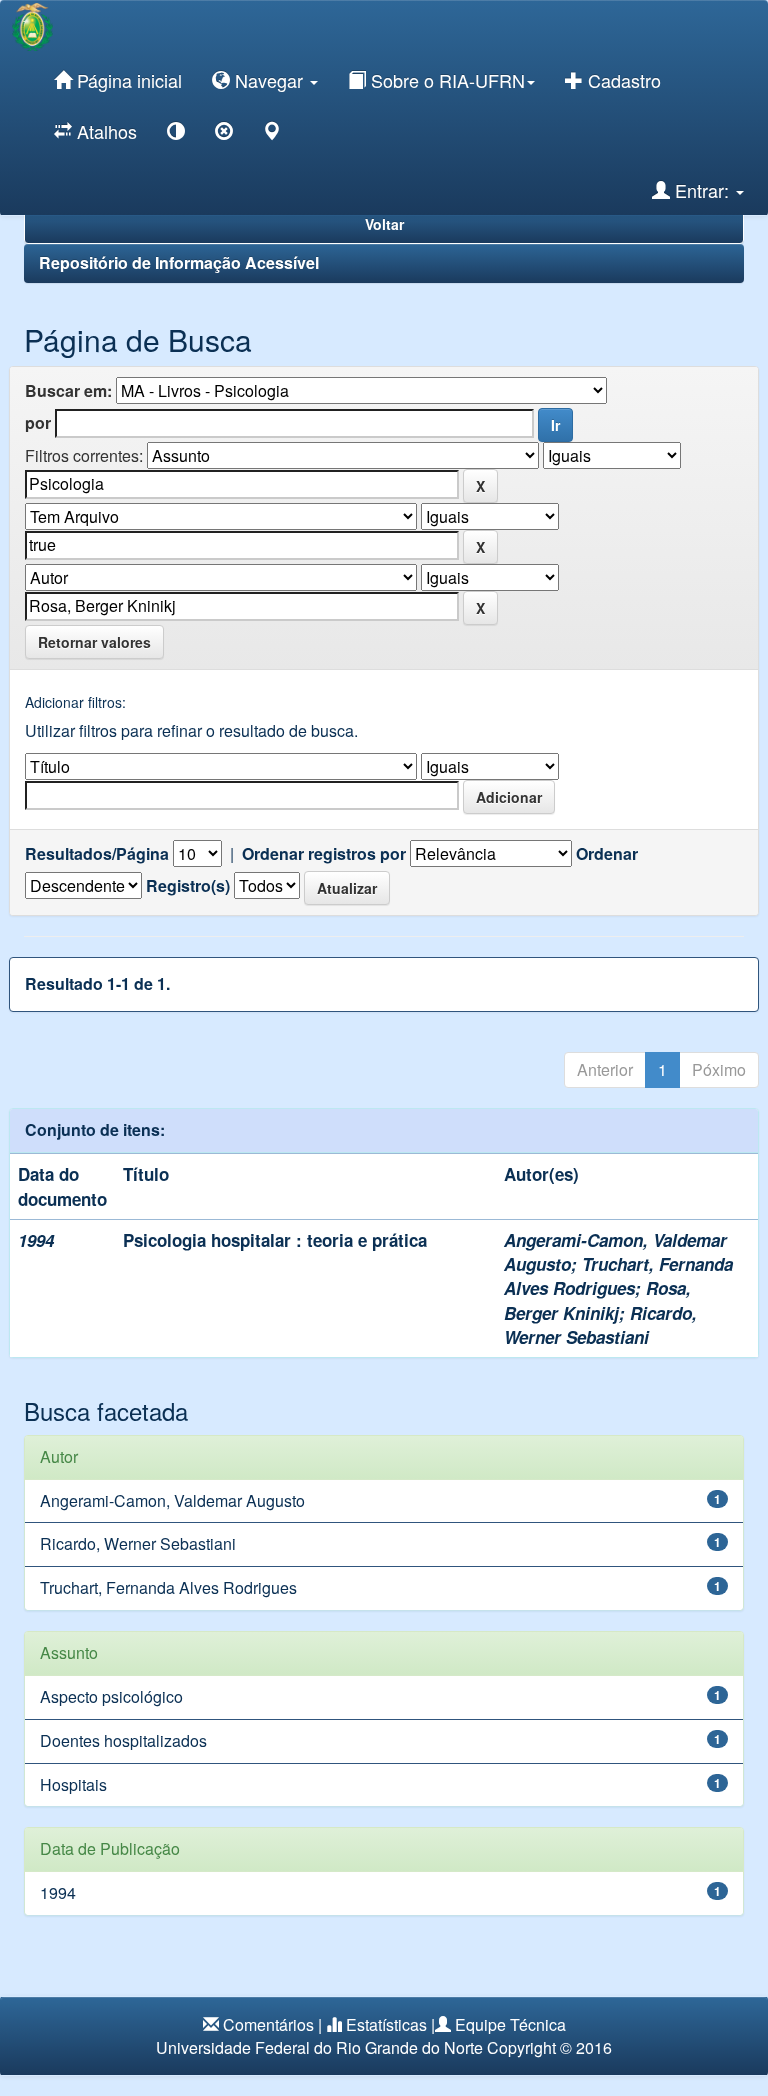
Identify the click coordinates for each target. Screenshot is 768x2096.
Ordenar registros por (324, 854)
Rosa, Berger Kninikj (597, 1300)
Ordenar (607, 854)
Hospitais (73, 1784)
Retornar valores (94, 642)
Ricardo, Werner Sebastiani (600, 1325)
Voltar (384, 224)
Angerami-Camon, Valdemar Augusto (172, 1500)
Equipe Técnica (510, 2024)
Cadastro (622, 80)
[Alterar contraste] (176, 134)
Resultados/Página (97, 854)
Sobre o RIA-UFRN (445, 80)
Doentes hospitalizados (123, 1740)
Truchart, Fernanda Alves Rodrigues (618, 1276)
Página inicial (127, 80)
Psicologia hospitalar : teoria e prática (275, 1240)
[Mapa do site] (272, 134)
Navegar (269, 80)
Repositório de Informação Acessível (179, 262)
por (38, 423)
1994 (58, 1892)
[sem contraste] (224, 134)
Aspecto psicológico (111, 1696)
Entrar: (702, 190)
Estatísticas (386, 2024)
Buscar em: (68, 391)
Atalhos (104, 131)
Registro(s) (188, 886)
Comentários (268, 2024)
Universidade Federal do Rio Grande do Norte (319, 2047)
